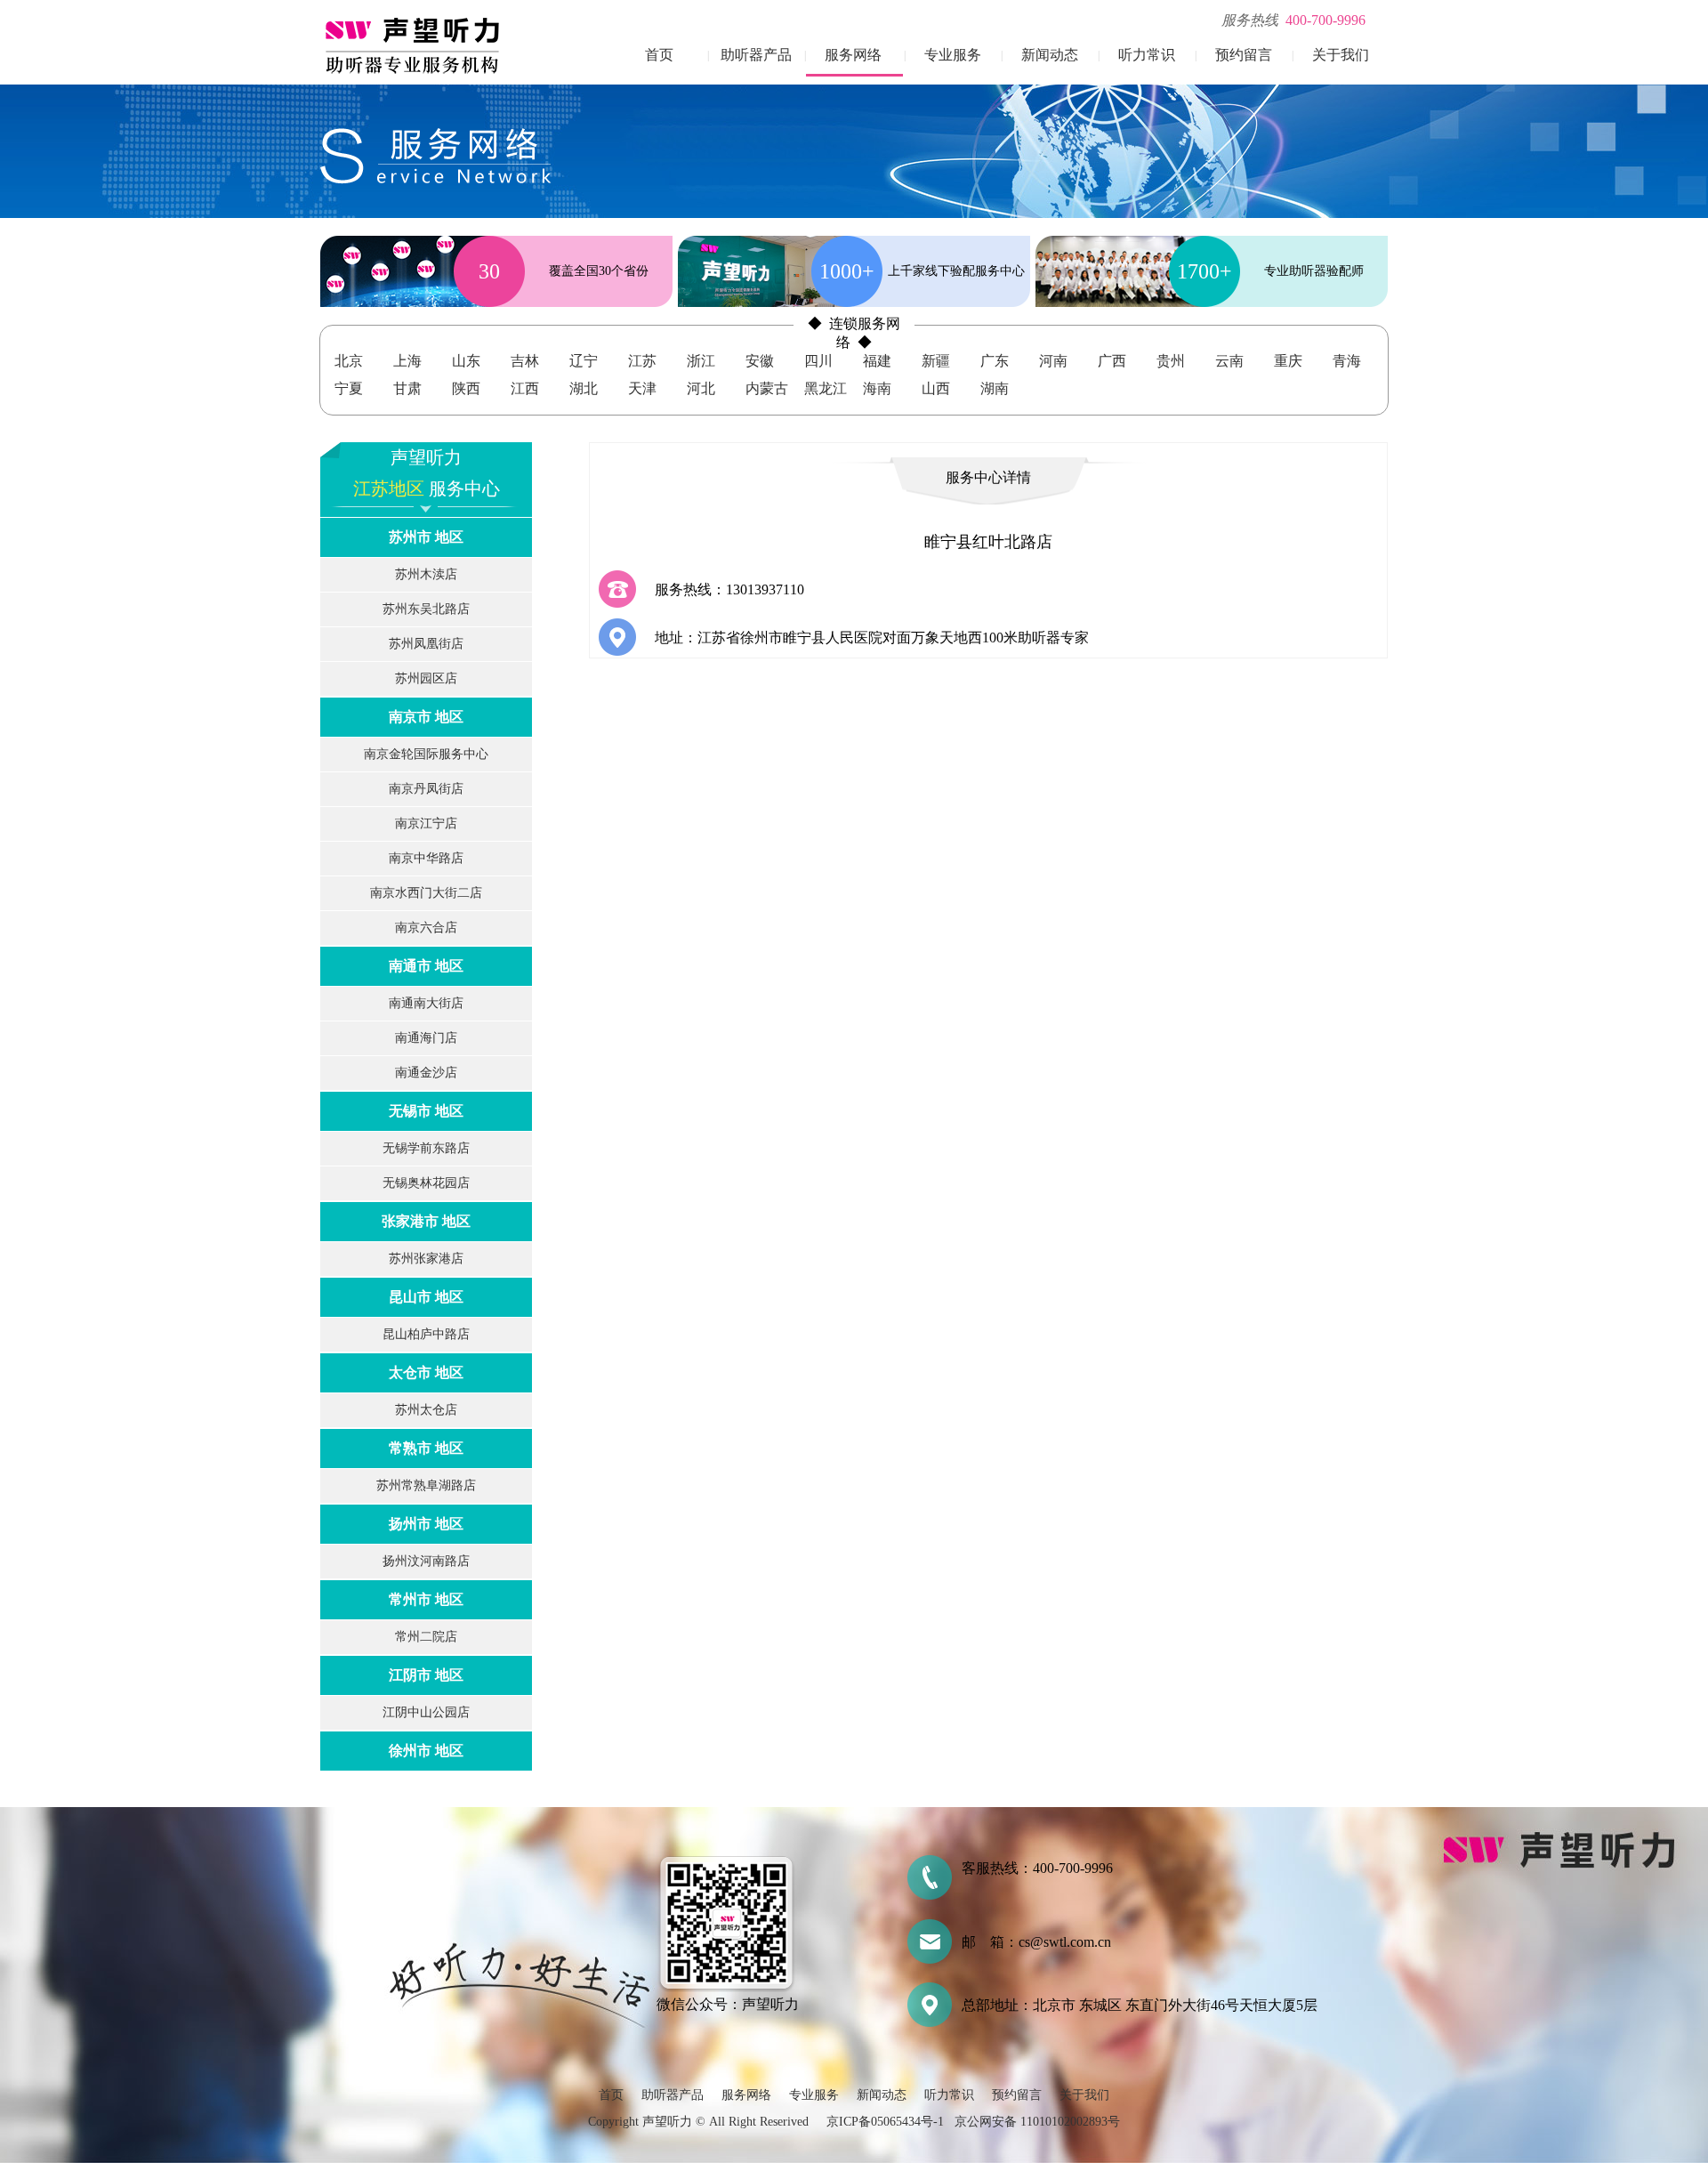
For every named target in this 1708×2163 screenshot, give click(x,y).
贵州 (1171, 361)
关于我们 (1341, 55)
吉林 (525, 361)
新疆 (936, 361)
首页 (659, 55)
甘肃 (407, 388)
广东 (995, 361)
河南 (1053, 361)
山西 (936, 388)
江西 (525, 388)
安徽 (760, 361)
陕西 (466, 388)
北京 (349, 361)
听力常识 (1147, 55)
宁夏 (349, 388)
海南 (877, 388)
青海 (1347, 361)
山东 (466, 361)
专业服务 (953, 55)
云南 (1229, 361)
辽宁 (584, 361)
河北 (701, 388)
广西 (1112, 361)
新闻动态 (1050, 55)
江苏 (642, 361)
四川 (818, 361)
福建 (877, 361)
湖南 (995, 388)
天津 (642, 388)
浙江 (701, 361)
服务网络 (853, 55)
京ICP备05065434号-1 (885, 2122)
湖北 (584, 388)
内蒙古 (767, 388)
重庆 (1288, 361)
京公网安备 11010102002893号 (1037, 2122)
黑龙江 (826, 388)
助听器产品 (756, 55)
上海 (407, 361)
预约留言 (1244, 55)
